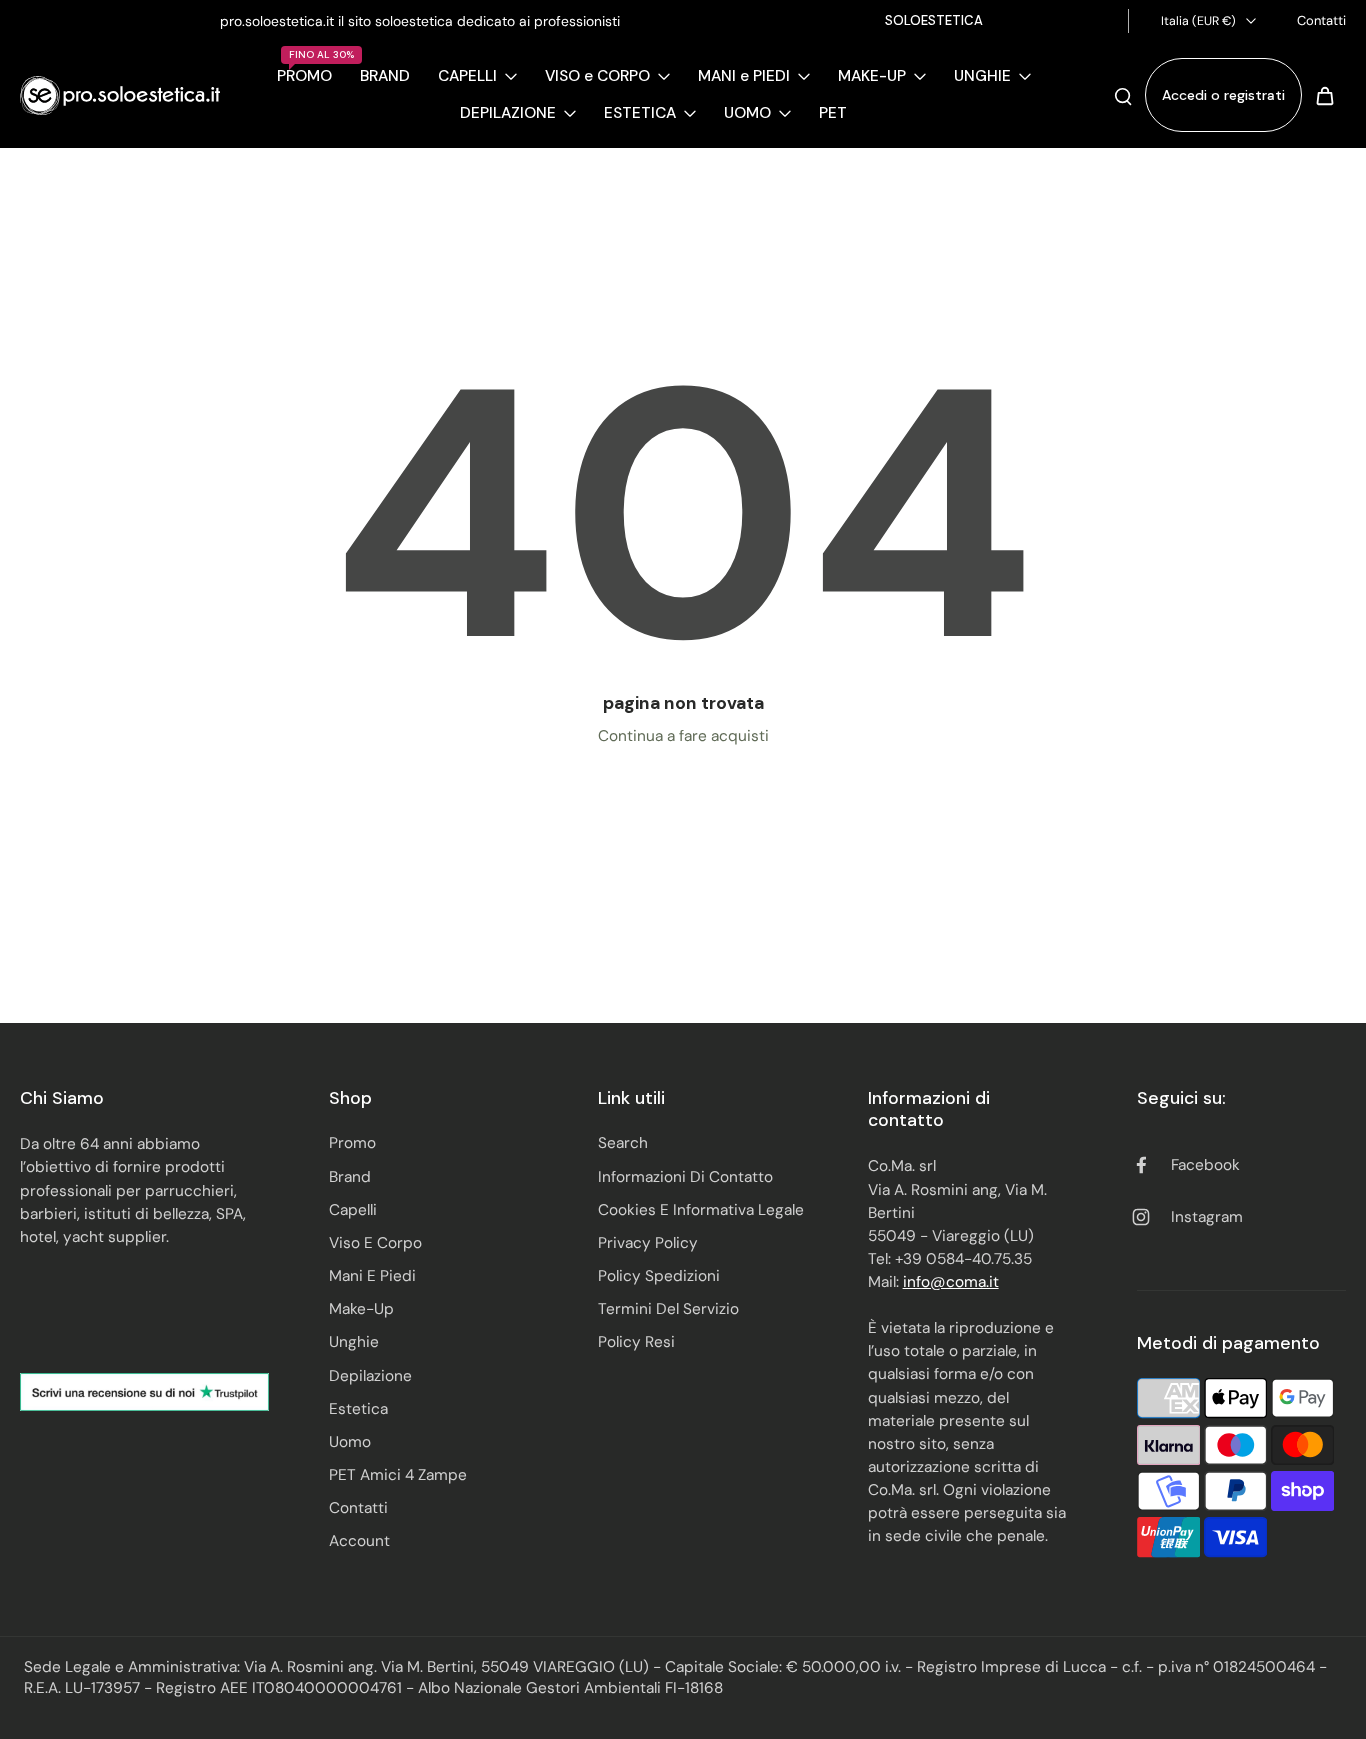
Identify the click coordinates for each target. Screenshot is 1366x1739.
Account (359, 1541)
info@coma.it (951, 1282)
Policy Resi (636, 1342)
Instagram (1207, 1217)
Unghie (354, 1342)
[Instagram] (1093, 21)
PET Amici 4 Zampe (398, 1475)
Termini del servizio (668, 1309)
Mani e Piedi (372, 1276)
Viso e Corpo (375, 1243)
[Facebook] (1063, 21)
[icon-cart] (1324, 95)
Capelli (353, 1210)
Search (623, 1143)
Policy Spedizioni (659, 1276)
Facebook (1205, 1165)
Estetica (358, 1409)
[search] (1123, 95)
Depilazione (370, 1376)
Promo (352, 1143)
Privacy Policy (648, 1243)
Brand (350, 1177)
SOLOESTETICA (934, 20)
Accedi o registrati (1223, 95)
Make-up (361, 1309)
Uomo (350, 1442)
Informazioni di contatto (685, 1177)
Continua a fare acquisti (683, 736)
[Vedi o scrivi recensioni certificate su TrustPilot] (144, 1392)
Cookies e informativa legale (701, 1210)
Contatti (1321, 20)
